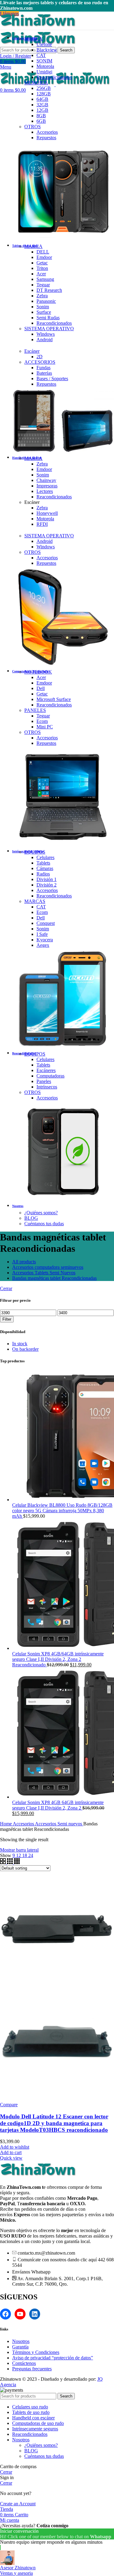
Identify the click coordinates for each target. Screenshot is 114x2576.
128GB (44, 94)
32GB (42, 105)
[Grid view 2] (3, 1862)
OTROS (33, 127)
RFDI (42, 524)
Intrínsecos (47, 1087)
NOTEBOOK (38, 672)
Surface (44, 312)
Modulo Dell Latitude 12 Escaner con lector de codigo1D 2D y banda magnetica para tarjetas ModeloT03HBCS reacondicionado (54, 2123)
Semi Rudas (48, 318)
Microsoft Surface (54, 699)
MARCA (33, 39)
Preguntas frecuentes (32, 2369)
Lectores (45, 491)
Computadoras (50, 1076)
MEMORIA (36, 83)
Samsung (45, 279)
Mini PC (45, 727)
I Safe (42, 934)
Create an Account (18, 2504)
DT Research (49, 290)
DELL (43, 252)
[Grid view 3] (10, 1862)
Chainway (46, 480)
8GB (41, 116)
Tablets (43, 863)
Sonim (43, 307)
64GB (42, 99)
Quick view (11, 2158)
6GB (41, 121)
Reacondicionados (54, 77)
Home (6, 1824)
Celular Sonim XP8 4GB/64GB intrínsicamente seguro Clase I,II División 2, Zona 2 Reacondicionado (58, 1659)
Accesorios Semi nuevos (59, 1824)
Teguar (43, 285)
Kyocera (45, 940)
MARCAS (35, 901)
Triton (42, 268)
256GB (44, 88)
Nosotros (21, 2341)
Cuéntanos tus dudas (44, 1224)
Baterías (44, 373)
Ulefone (44, 44)
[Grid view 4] (17, 1862)
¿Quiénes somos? (41, 1213)
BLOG (31, 1218)
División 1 (47, 879)
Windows (46, 334)
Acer (41, 274)
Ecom (42, 721)
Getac (42, 263)
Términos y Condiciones (36, 2352)
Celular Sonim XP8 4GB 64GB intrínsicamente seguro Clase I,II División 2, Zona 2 (58, 1805)
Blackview (47, 50)
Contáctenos (24, 2363)
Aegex (43, 945)
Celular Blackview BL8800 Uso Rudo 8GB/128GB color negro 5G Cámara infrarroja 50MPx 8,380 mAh (62, 1511)
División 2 (47, 885)
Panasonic (46, 301)
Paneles (44, 1081)
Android (45, 340)
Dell (41, 688)
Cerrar (6, 1288)
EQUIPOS (35, 852)
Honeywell (47, 513)
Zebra (42, 296)
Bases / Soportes (52, 379)
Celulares (45, 857)
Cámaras (45, 868)
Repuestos (46, 138)
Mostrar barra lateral (19, 1850)
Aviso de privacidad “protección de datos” (53, 2358)
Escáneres (46, 1070)
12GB (42, 110)
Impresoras (47, 486)
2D (40, 357)
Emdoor (44, 257)
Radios (43, 874)
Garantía (20, 2347)
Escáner (32, 351)
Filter (7, 1319)
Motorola (45, 66)
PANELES (35, 710)
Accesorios (47, 132)
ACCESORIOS (40, 362)
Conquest (46, 923)
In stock (20, 1344)
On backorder (25, 1349)
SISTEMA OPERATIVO (49, 329)
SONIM (44, 61)
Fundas (43, 368)
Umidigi (44, 72)
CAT (41, 55)
